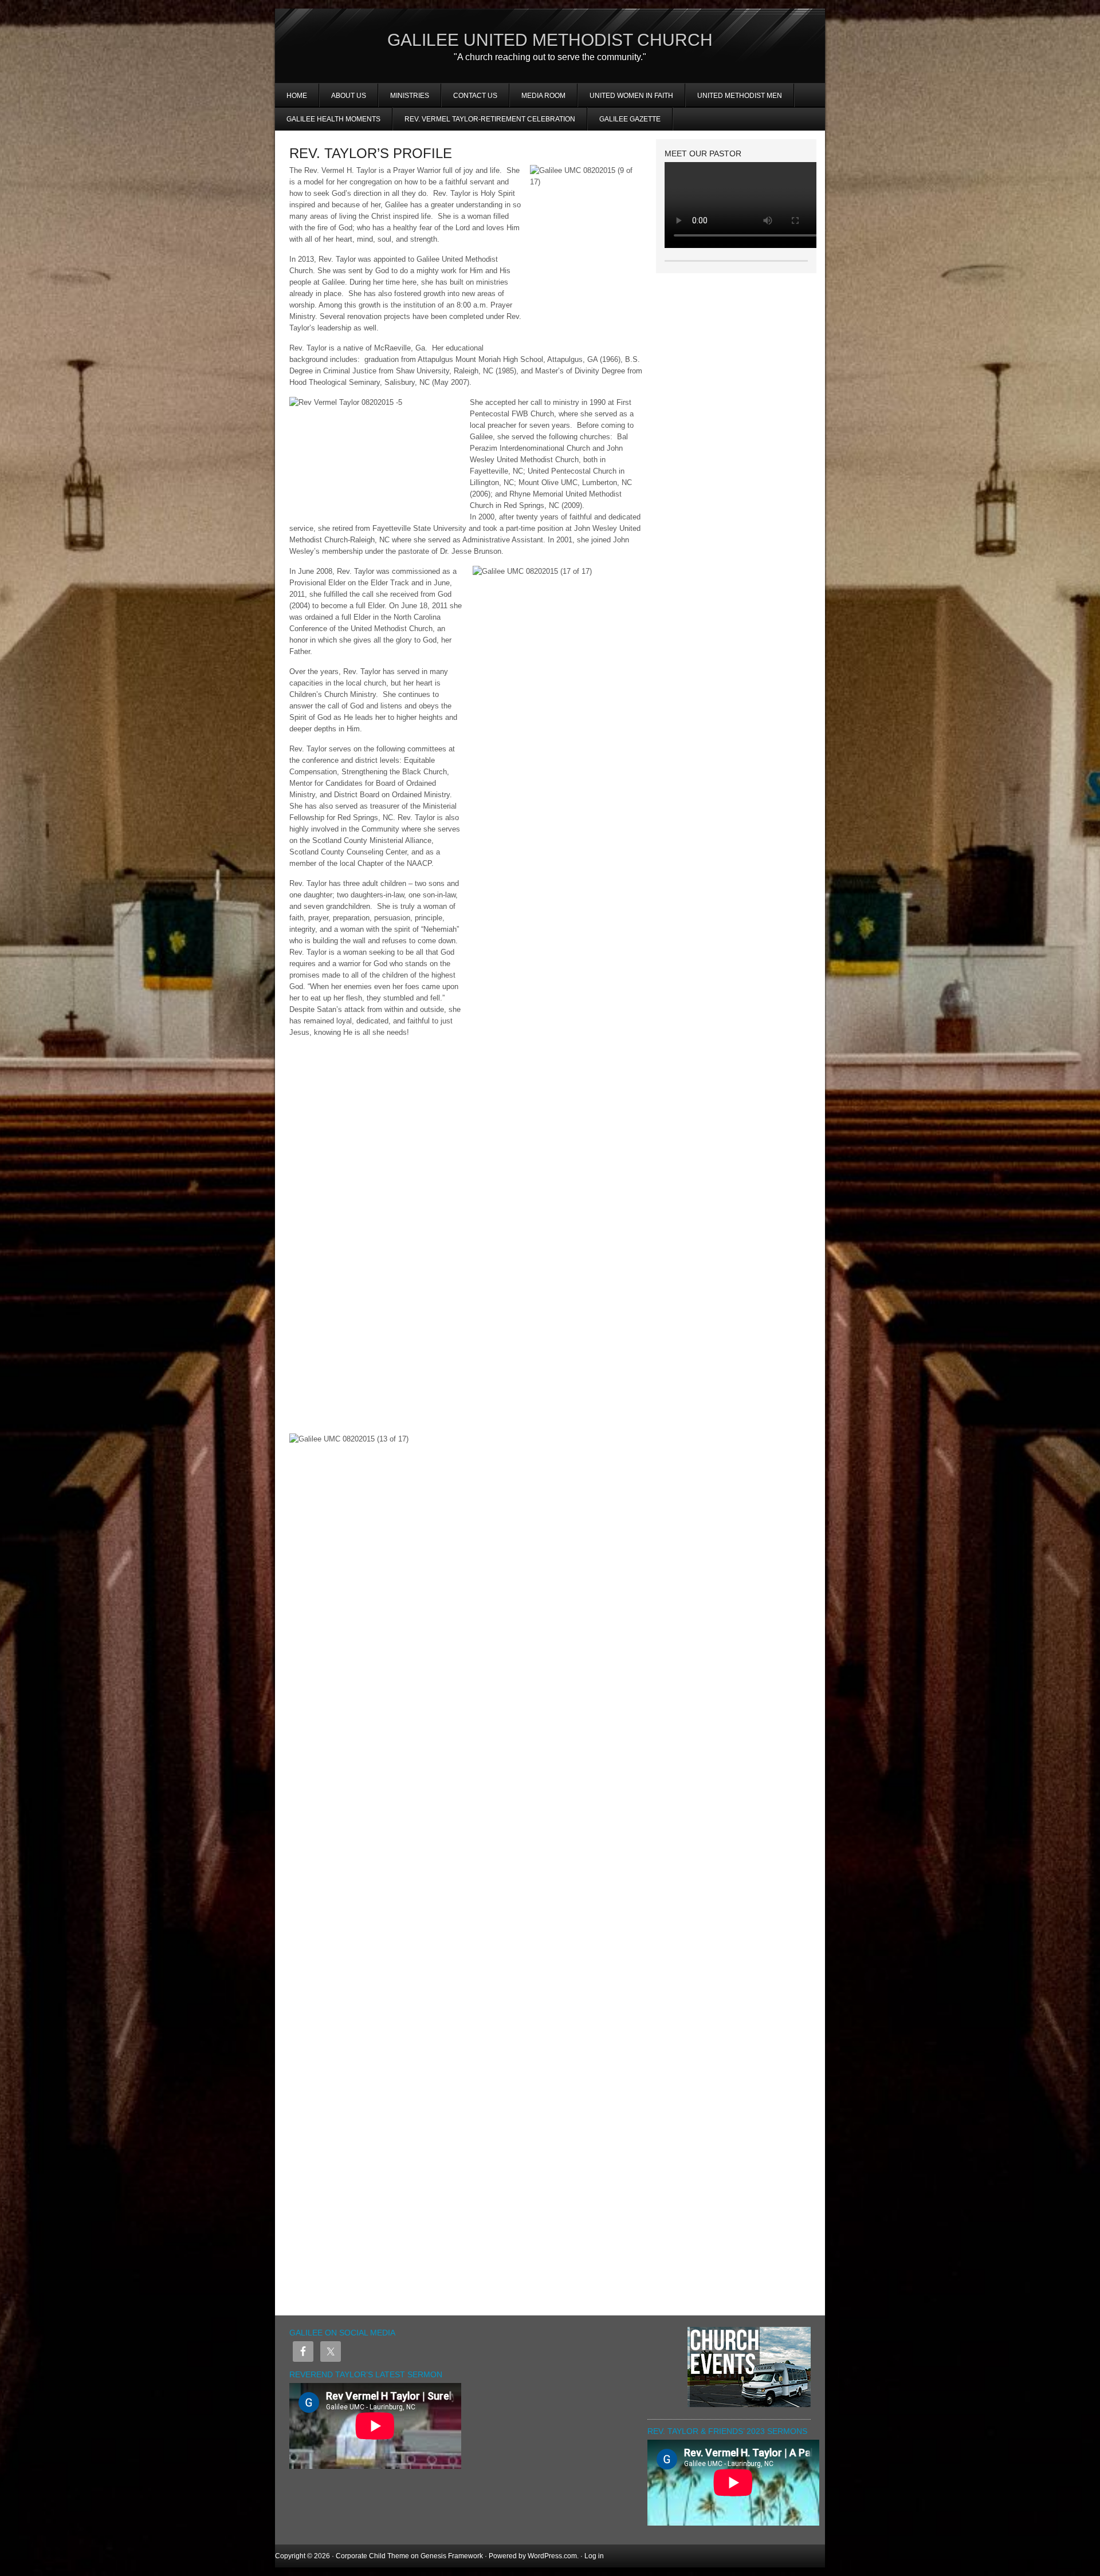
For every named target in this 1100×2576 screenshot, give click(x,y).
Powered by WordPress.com (533, 2556)
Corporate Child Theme (372, 2556)
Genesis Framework (452, 2556)
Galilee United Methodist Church (550, 40)
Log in (594, 2556)
